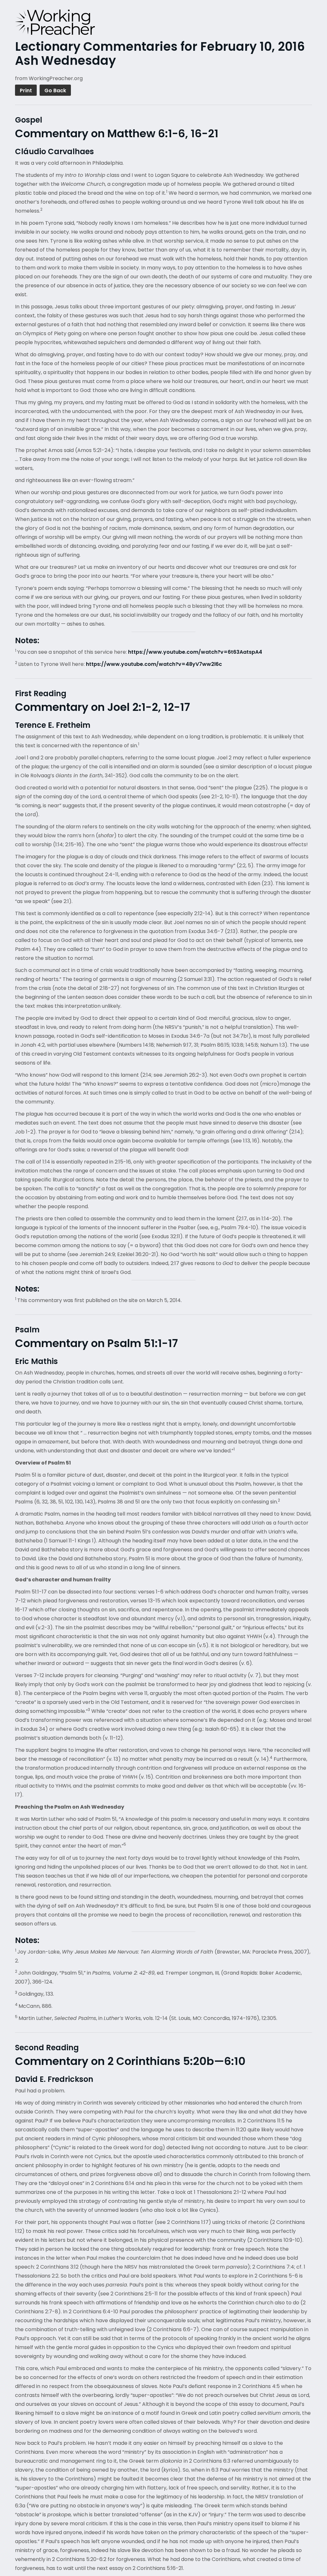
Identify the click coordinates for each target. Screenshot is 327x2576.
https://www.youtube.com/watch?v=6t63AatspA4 (195, 652)
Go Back (55, 90)
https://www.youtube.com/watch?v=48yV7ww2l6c (154, 664)
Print (26, 90)
